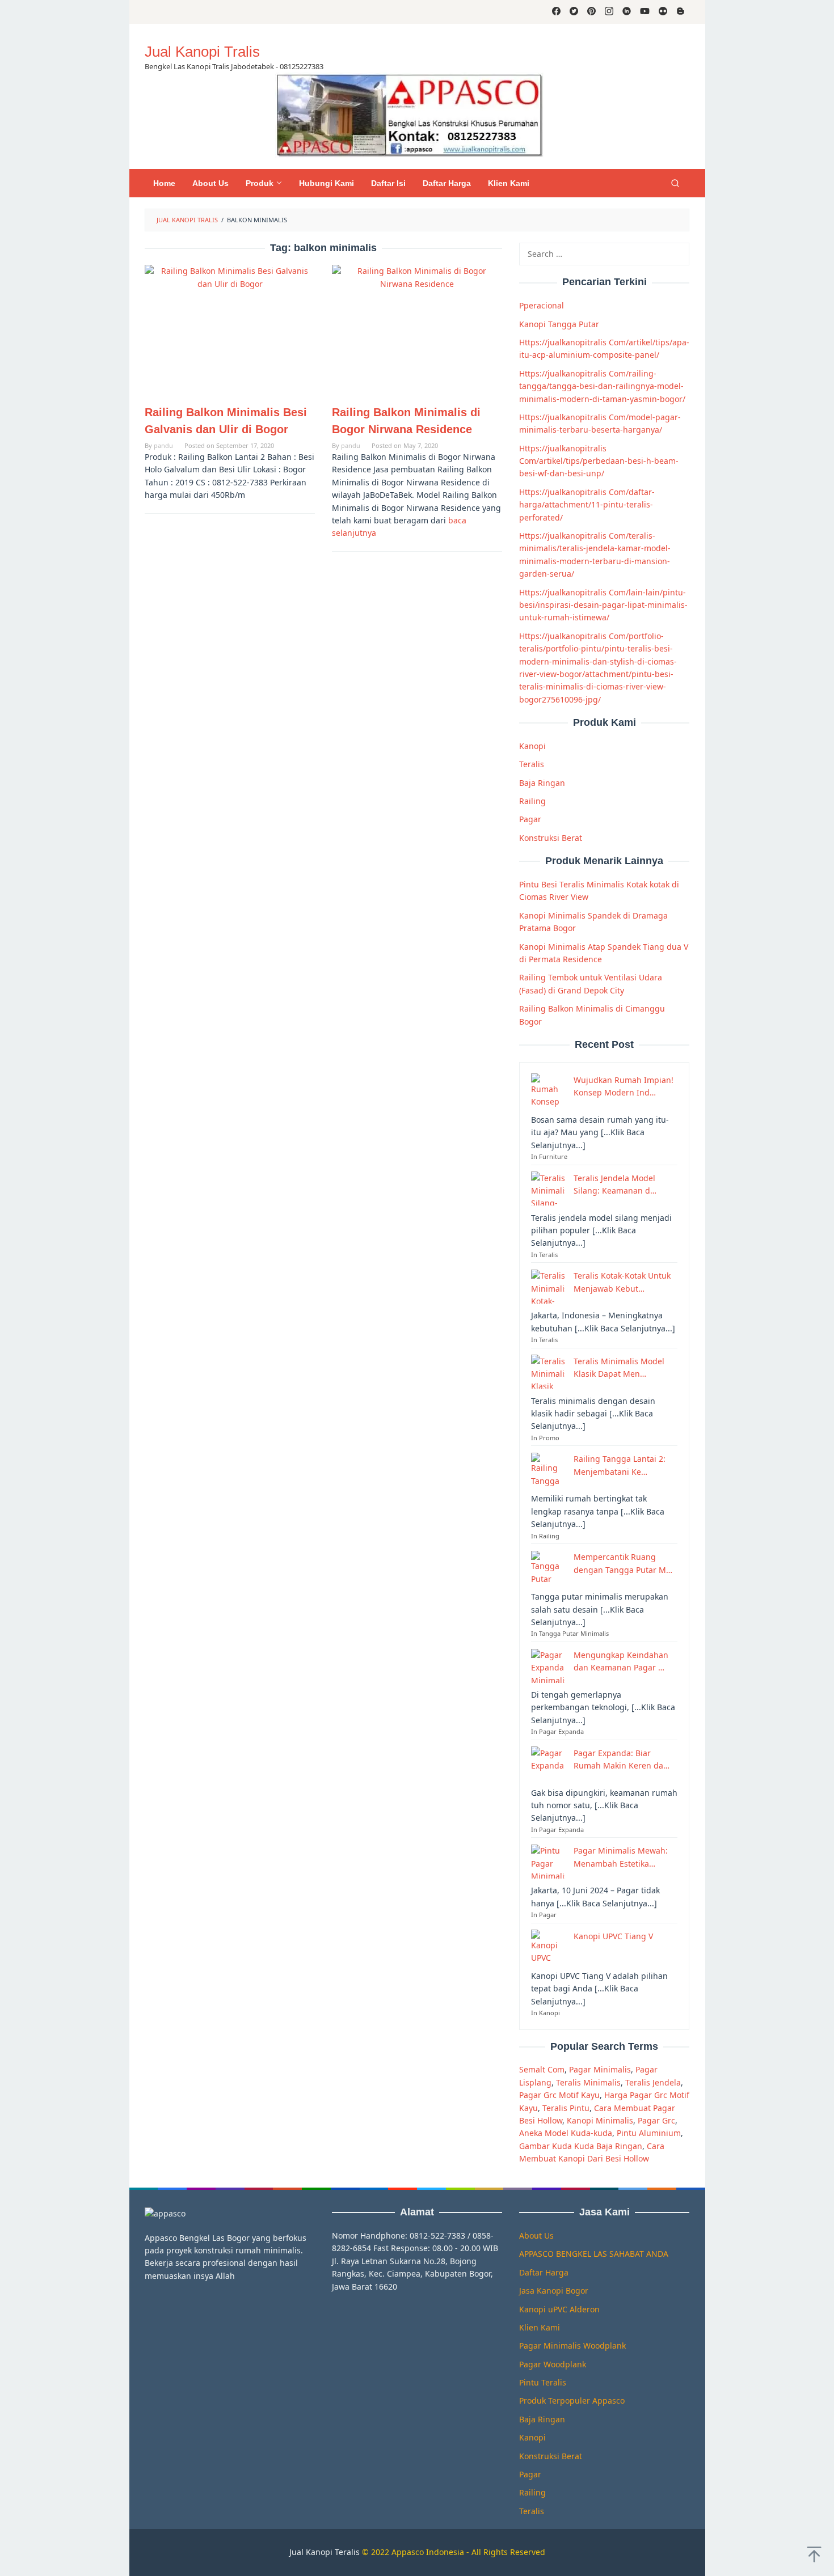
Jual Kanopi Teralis (325, 2552)
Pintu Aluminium (649, 2133)
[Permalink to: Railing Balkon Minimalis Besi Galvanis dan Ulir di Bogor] (230, 329)
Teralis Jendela (653, 2082)
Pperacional (542, 305)
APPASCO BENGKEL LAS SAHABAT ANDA (594, 2254)
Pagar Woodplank (553, 2364)
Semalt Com (542, 2069)
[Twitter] (574, 12)
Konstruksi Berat (551, 837)
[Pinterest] (591, 12)
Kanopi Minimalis (600, 2120)
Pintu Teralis (543, 2382)
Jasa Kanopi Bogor (554, 2291)
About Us (536, 2236)
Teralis (532, 764)
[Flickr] (663, 12)
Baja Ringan (542, 782)
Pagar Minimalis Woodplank (572, 2346)
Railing (532, 801)
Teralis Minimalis (588, 2082)
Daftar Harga (544, 2272)
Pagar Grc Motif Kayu (559, 2095)
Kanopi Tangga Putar (559, 323)
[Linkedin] (627, 12)
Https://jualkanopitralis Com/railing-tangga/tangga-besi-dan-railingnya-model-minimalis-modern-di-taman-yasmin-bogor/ (602, 386)
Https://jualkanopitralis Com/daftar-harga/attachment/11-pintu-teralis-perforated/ (587, 504)
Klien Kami (540, 2327)
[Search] (675, 183)
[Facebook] (556, 12)
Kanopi (532, 746)
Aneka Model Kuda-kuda (566, 2133)
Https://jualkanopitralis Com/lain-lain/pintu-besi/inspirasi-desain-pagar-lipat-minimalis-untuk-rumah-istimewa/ (603, 604)
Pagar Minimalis (600, 2069)
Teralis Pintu (566, 2107)
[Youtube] (645, 12)
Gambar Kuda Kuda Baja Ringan (581, 2145)
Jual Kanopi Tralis (202, 52)
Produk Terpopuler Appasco (572, 2401)
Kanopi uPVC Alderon (559, 2309)
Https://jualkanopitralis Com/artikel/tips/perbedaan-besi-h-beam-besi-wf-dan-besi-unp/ (599, 460)
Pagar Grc (656, 2120)
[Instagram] (609, 12)
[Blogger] (681, 12)
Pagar (530, 819)
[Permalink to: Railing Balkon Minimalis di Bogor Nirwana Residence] (417, 329)
